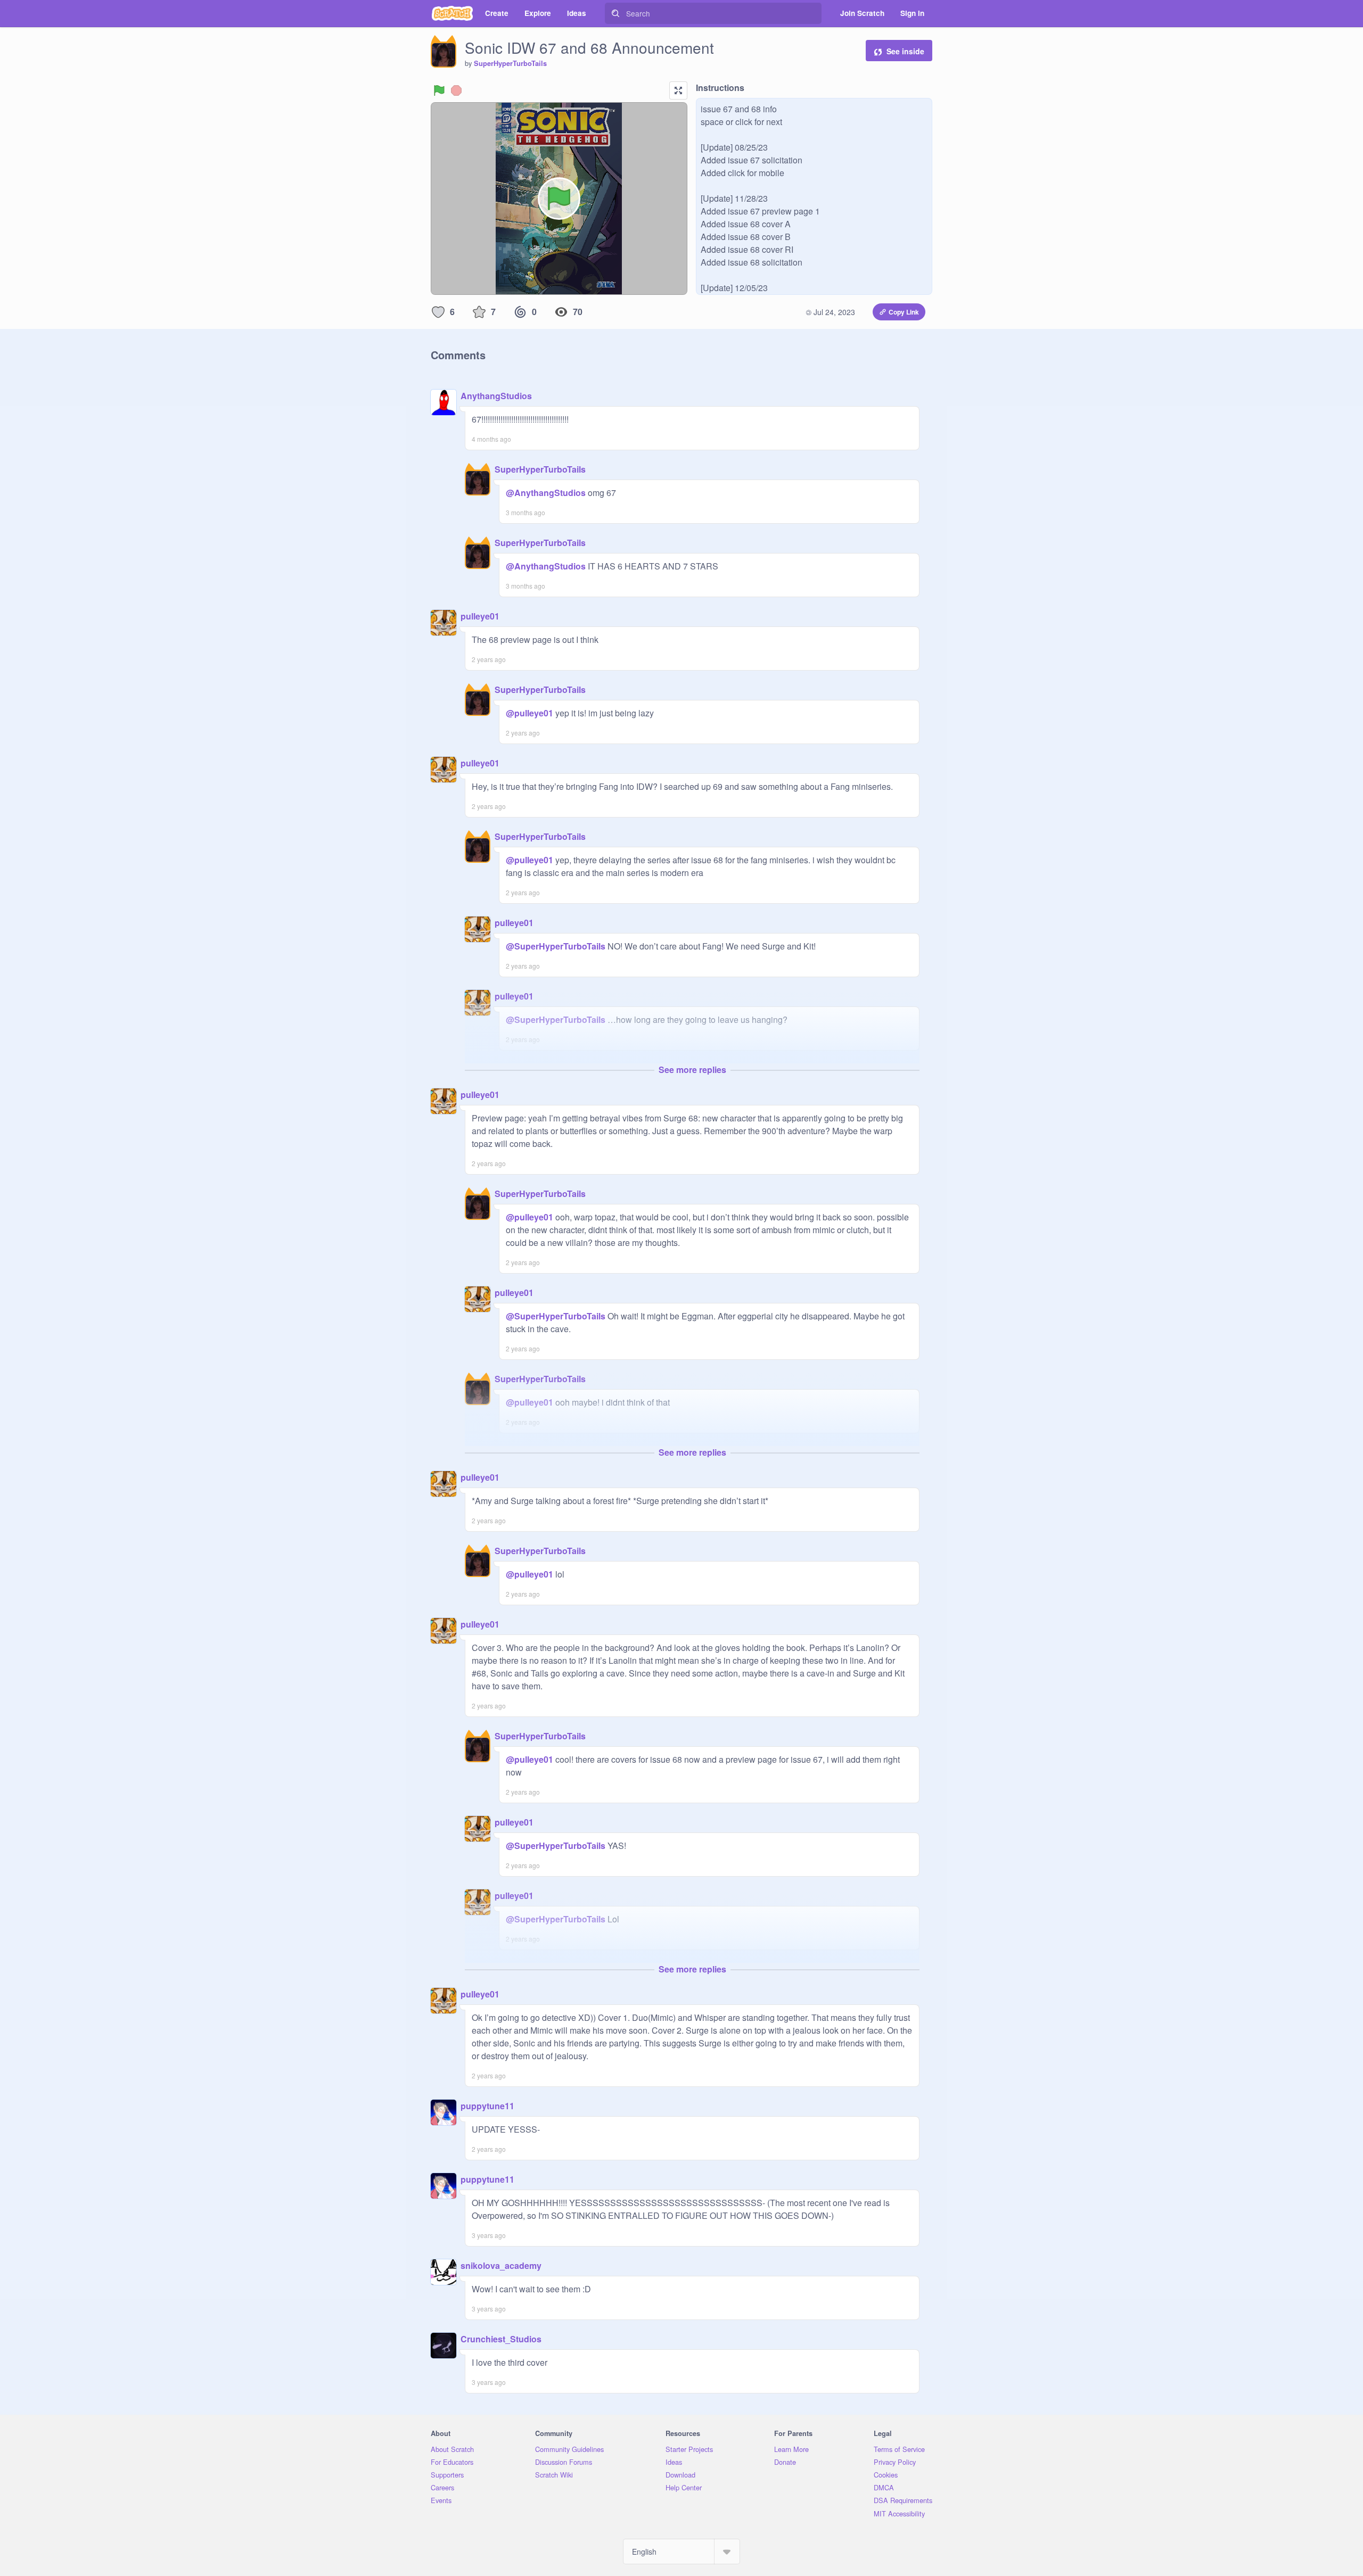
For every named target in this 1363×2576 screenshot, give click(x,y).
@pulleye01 (529, 713)
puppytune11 (487, 2106)
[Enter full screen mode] (678, 90)
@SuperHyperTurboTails (556, 946)
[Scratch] (452, 13)
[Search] (615, 13)
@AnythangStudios (546, 493)
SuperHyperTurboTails (510, 63)
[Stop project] (456, 90)
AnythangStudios (496, 396)
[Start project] (439, 90)
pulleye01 (480, 616)
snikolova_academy (501, 2265)
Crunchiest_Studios (501, 2339)
